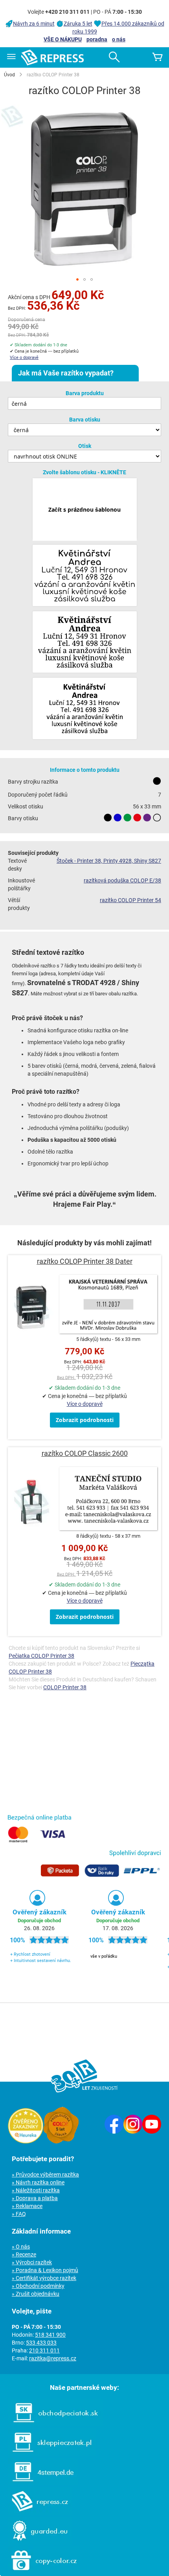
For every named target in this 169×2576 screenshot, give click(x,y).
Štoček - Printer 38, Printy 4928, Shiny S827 (109, 861)
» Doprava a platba (35, 2198)
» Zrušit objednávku (36, 2294)
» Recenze (24, 2254)
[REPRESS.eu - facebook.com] (114, 2132)
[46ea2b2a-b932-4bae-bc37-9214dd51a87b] (85, 576)
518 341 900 (50, 2335)
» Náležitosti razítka (36, 2190)
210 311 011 (44, 2350)
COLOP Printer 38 (65, 1687)
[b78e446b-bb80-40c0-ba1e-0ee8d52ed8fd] (85, 643)
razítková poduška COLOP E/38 (122, 880)
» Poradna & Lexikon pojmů (45, 2270)
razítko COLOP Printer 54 (130, 900)
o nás (119, 39)
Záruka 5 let (78, 24)
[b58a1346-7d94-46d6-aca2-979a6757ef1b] (85, 709)
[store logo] (52, 57)
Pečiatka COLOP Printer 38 (41, 1656)
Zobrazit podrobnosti (85, 1420)
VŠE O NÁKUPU (63, 39)
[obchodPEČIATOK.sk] (52, 2424)
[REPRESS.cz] (36, 2513)
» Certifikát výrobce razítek (44, 2278)
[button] (77, 279)
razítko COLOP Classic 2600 (85, 1453)
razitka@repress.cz (53, 2358)
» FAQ (19, 2214)
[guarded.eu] (36, 2543)
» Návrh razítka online (38, 2182)
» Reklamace (27, 2206)
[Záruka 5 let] (61, 2141)
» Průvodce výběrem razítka (45, 2175)
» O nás (21, 2247)
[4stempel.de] (39, 2484)
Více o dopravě (24, 358)
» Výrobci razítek (32, 2262)
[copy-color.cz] (40, 2572)
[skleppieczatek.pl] (48, 2454)
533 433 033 (41, 2343)
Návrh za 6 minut (34, 24)
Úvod (9, 75)
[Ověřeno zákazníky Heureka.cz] (26, 2141)
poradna (97, 39)
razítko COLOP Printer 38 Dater (85, 1261)
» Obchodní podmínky (38, 2286)
